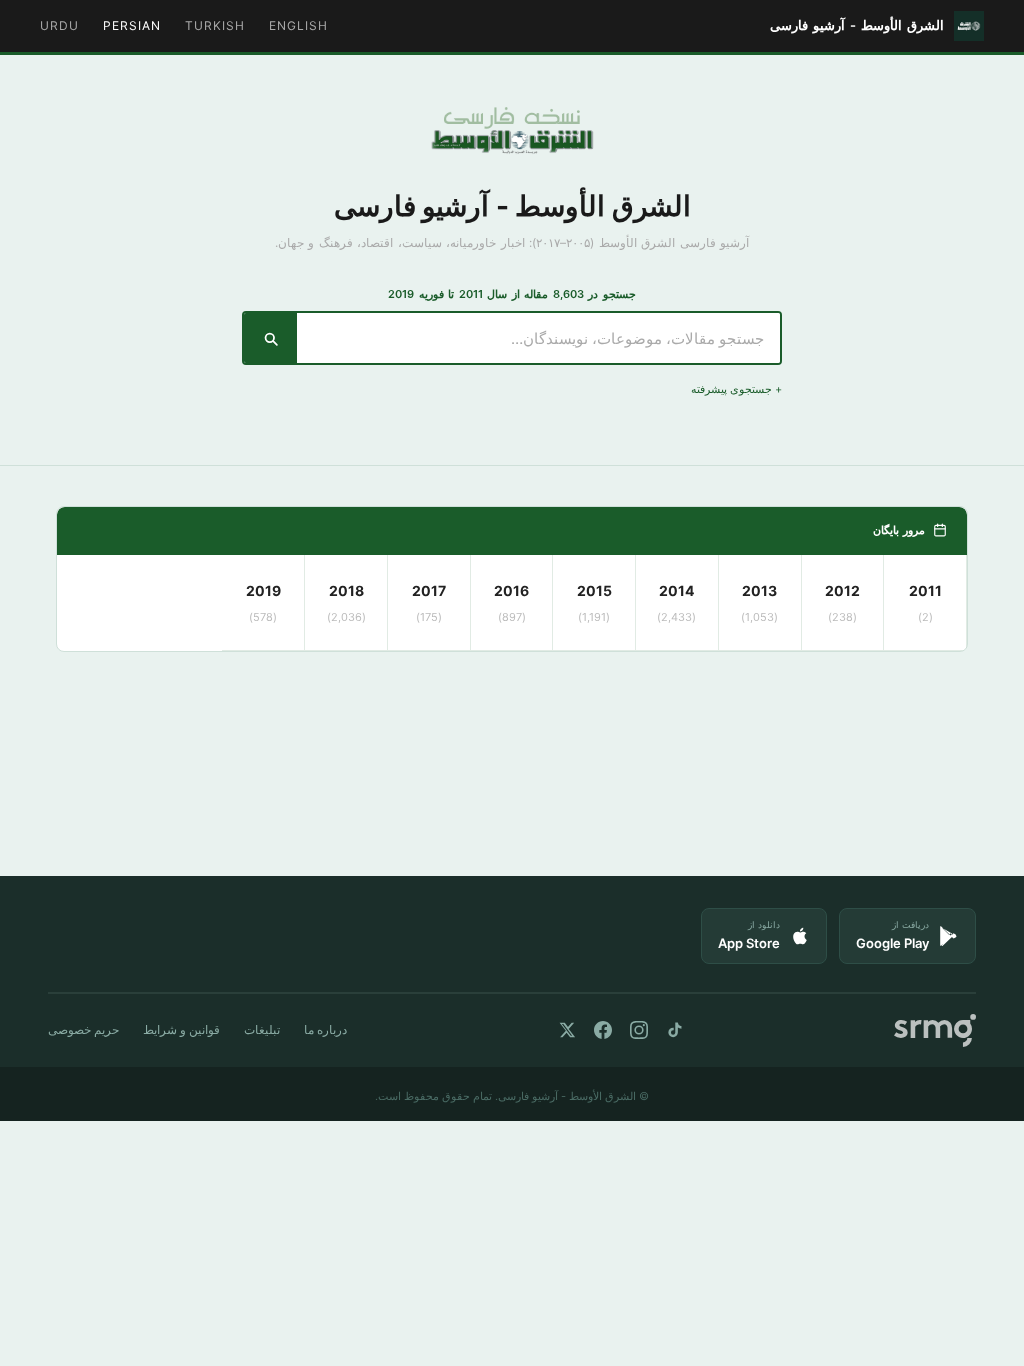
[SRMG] (935, 1030)
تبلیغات (262, 1029)
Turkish (215, 25)
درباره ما (325, 1029)
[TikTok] (675, 1030)
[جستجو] (270, 338)
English (298, 25)
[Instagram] (639, 1030)
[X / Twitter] (567, 1030)
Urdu (59, 25)
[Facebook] (603, 1030)
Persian (132, 25)
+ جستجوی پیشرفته (736, 389)
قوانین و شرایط (181, 1029)
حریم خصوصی (83, 1029)
